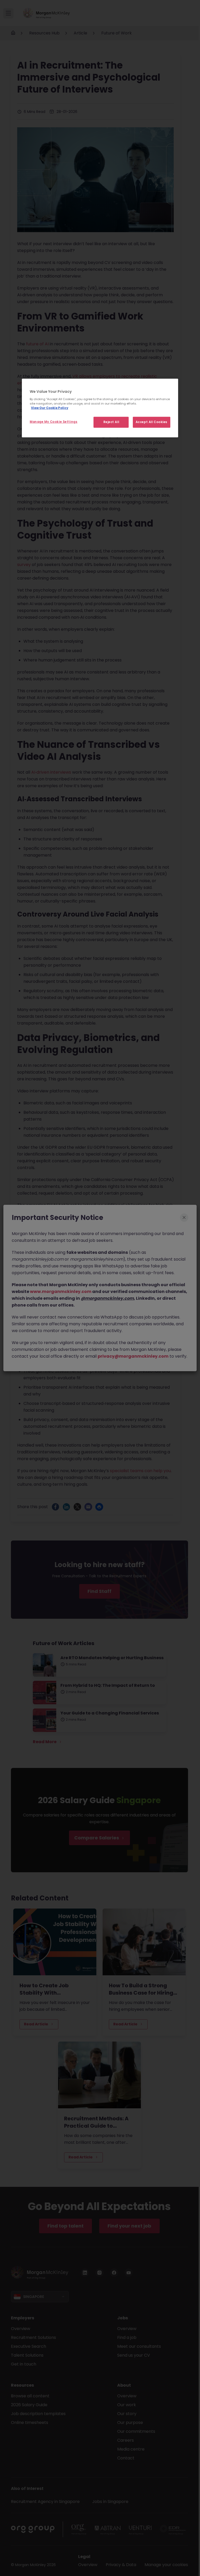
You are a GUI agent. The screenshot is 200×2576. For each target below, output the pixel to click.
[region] (100, 408)
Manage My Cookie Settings (54, 422)
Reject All (111, 422)
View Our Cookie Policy (50, 408)
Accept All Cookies (152, 422)
